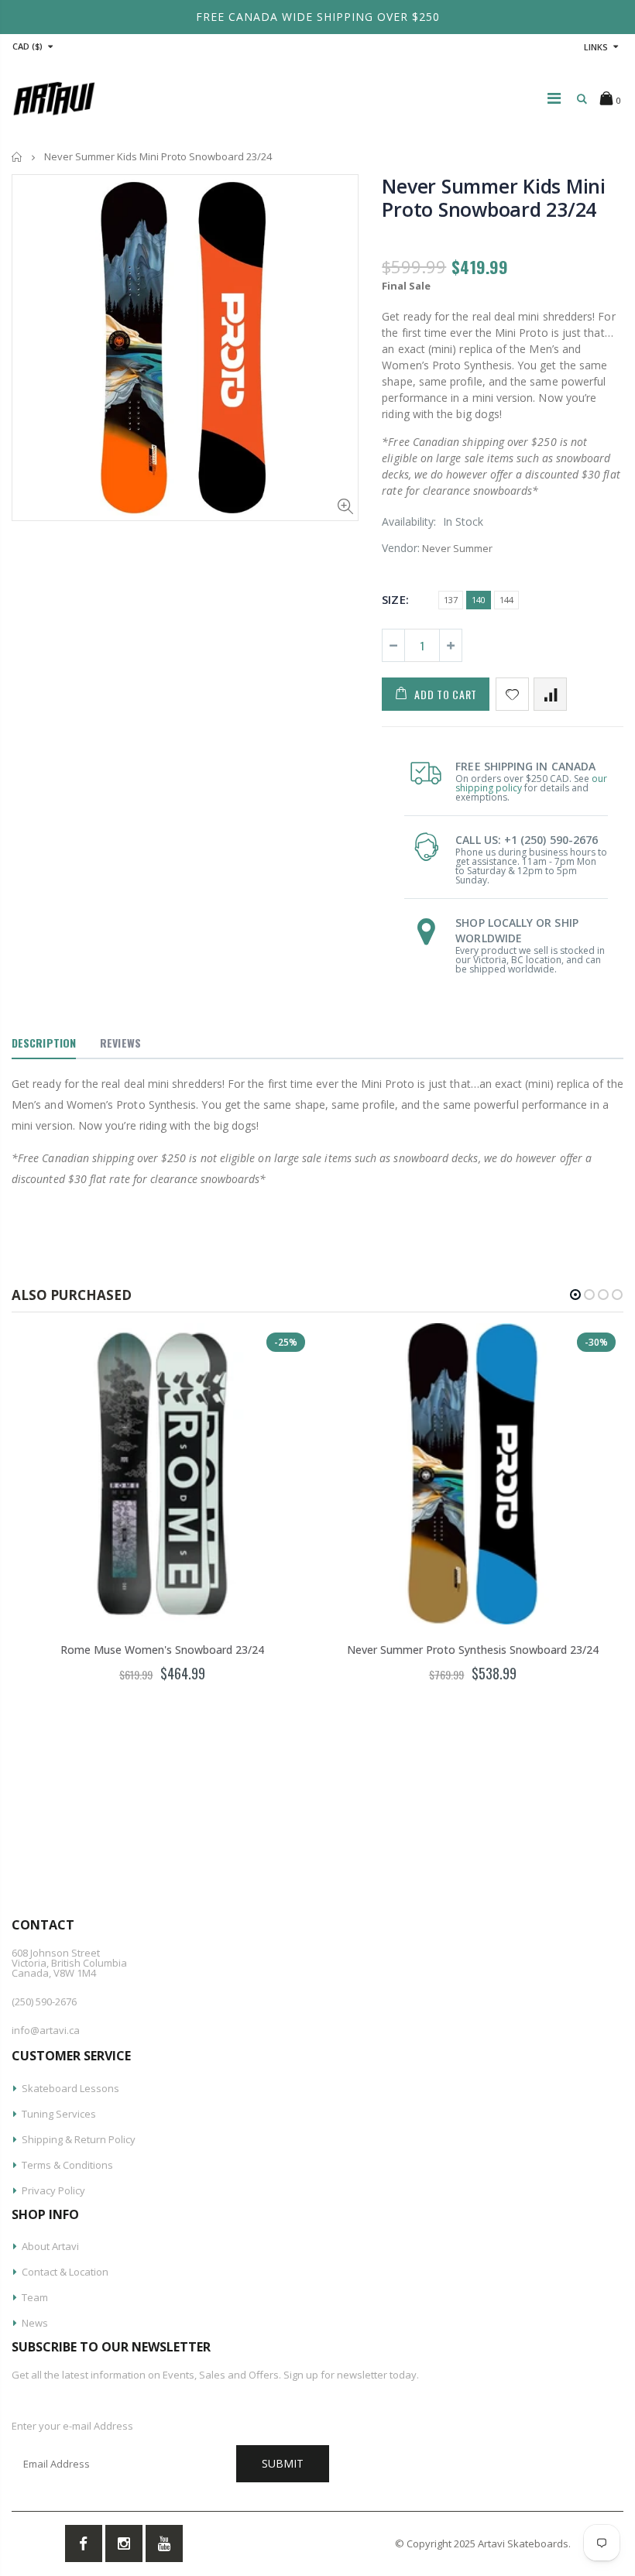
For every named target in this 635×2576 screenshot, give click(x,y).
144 (506, 600)
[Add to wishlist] (512, 694)
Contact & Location (65, 2272)
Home (17, 157)
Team (35, 2297)
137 (451, 600)
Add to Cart (446, 694)
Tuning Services (59, 2114)
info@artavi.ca (46, 2030)
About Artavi (50, 2246)
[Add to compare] (550, 694)
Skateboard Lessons (70, 2088)
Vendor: (401, 548)
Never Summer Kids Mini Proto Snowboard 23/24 (494, 197)
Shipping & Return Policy (79, 2139)
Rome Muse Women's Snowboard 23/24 (162, 1650)
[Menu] (554, 98)
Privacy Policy (53, 2190)
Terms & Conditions (67, 2165)
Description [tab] (44, 1043)
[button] (575, 1295)
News (35, 2323)
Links (596, 47)
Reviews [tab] (120, 1043)
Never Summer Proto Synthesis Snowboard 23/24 (473, 1650)
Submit (283, 2463)
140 (479, 600)
